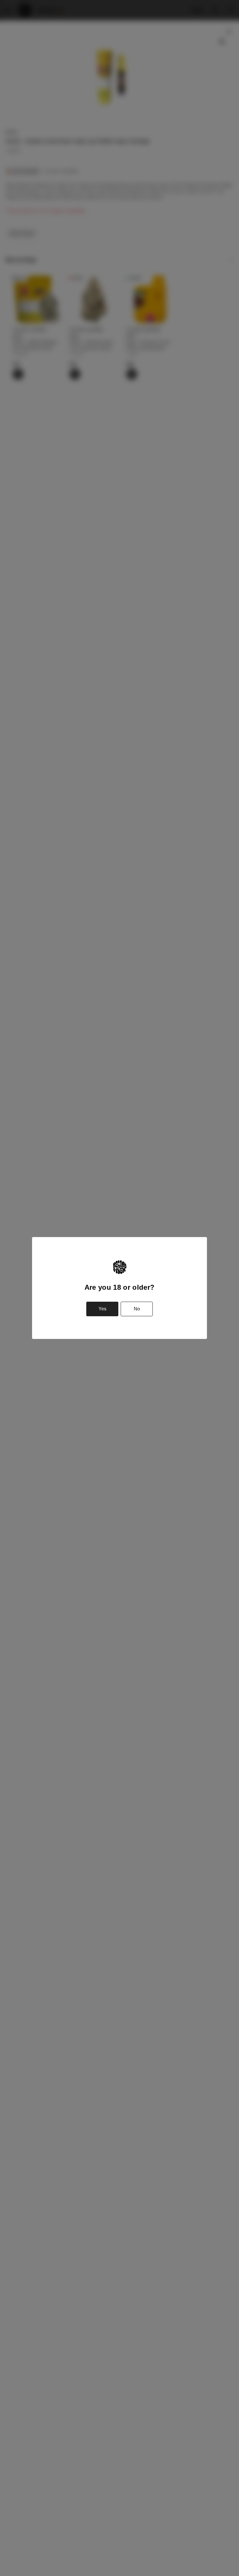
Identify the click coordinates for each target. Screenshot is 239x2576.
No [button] (137, 1309)
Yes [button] (102, 1309)
